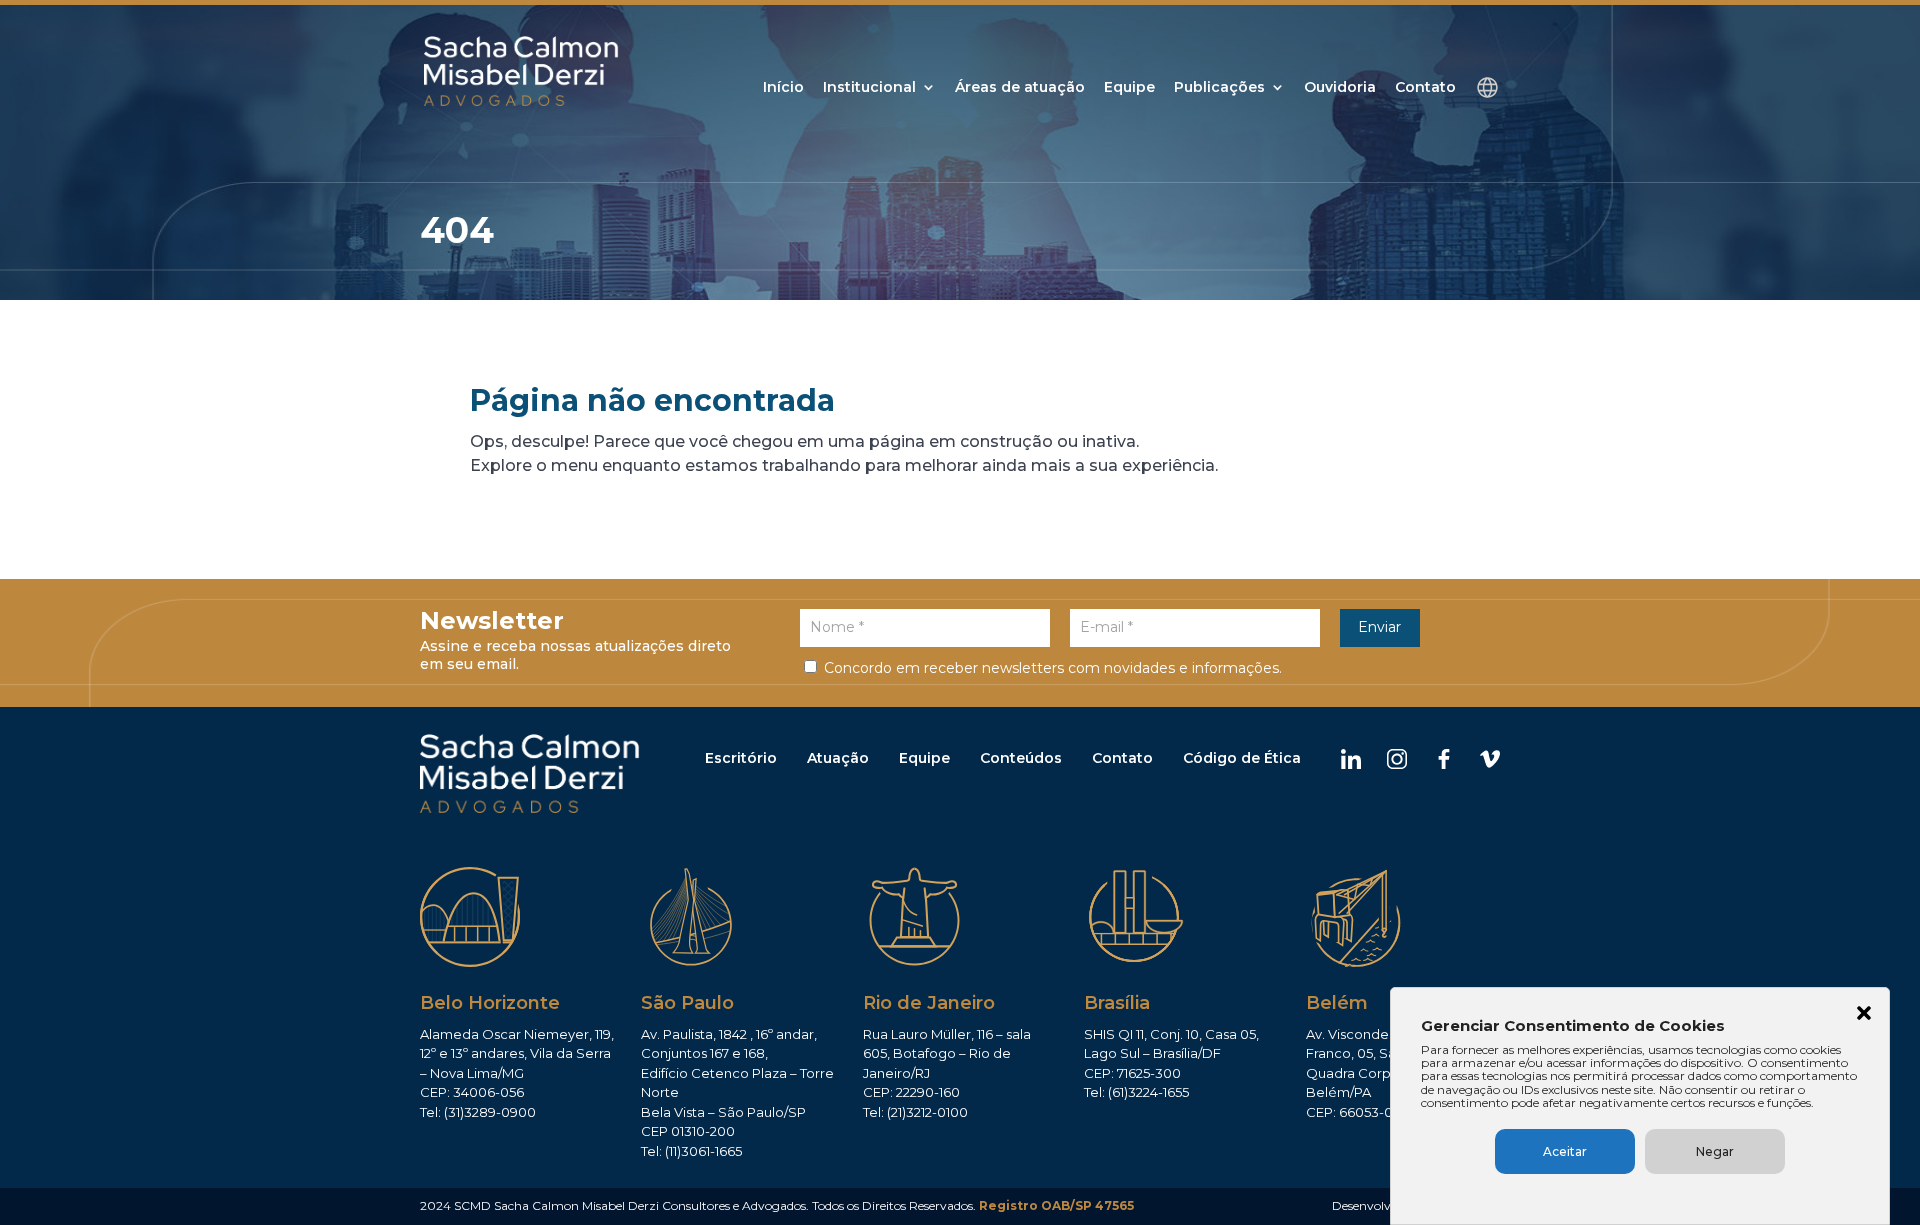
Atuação (838, 758)
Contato (1425, 88)
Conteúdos (1021, 758)
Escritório (741, 758)
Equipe (1129, 88)
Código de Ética (1242, 758)
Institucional (869, 88)
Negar (1715, 1151)
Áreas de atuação (1020, 88)
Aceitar (1565, 1151)
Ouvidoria (1340, 88)
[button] (1864, 1015)
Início (783, 88)
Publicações (1219, 88)
